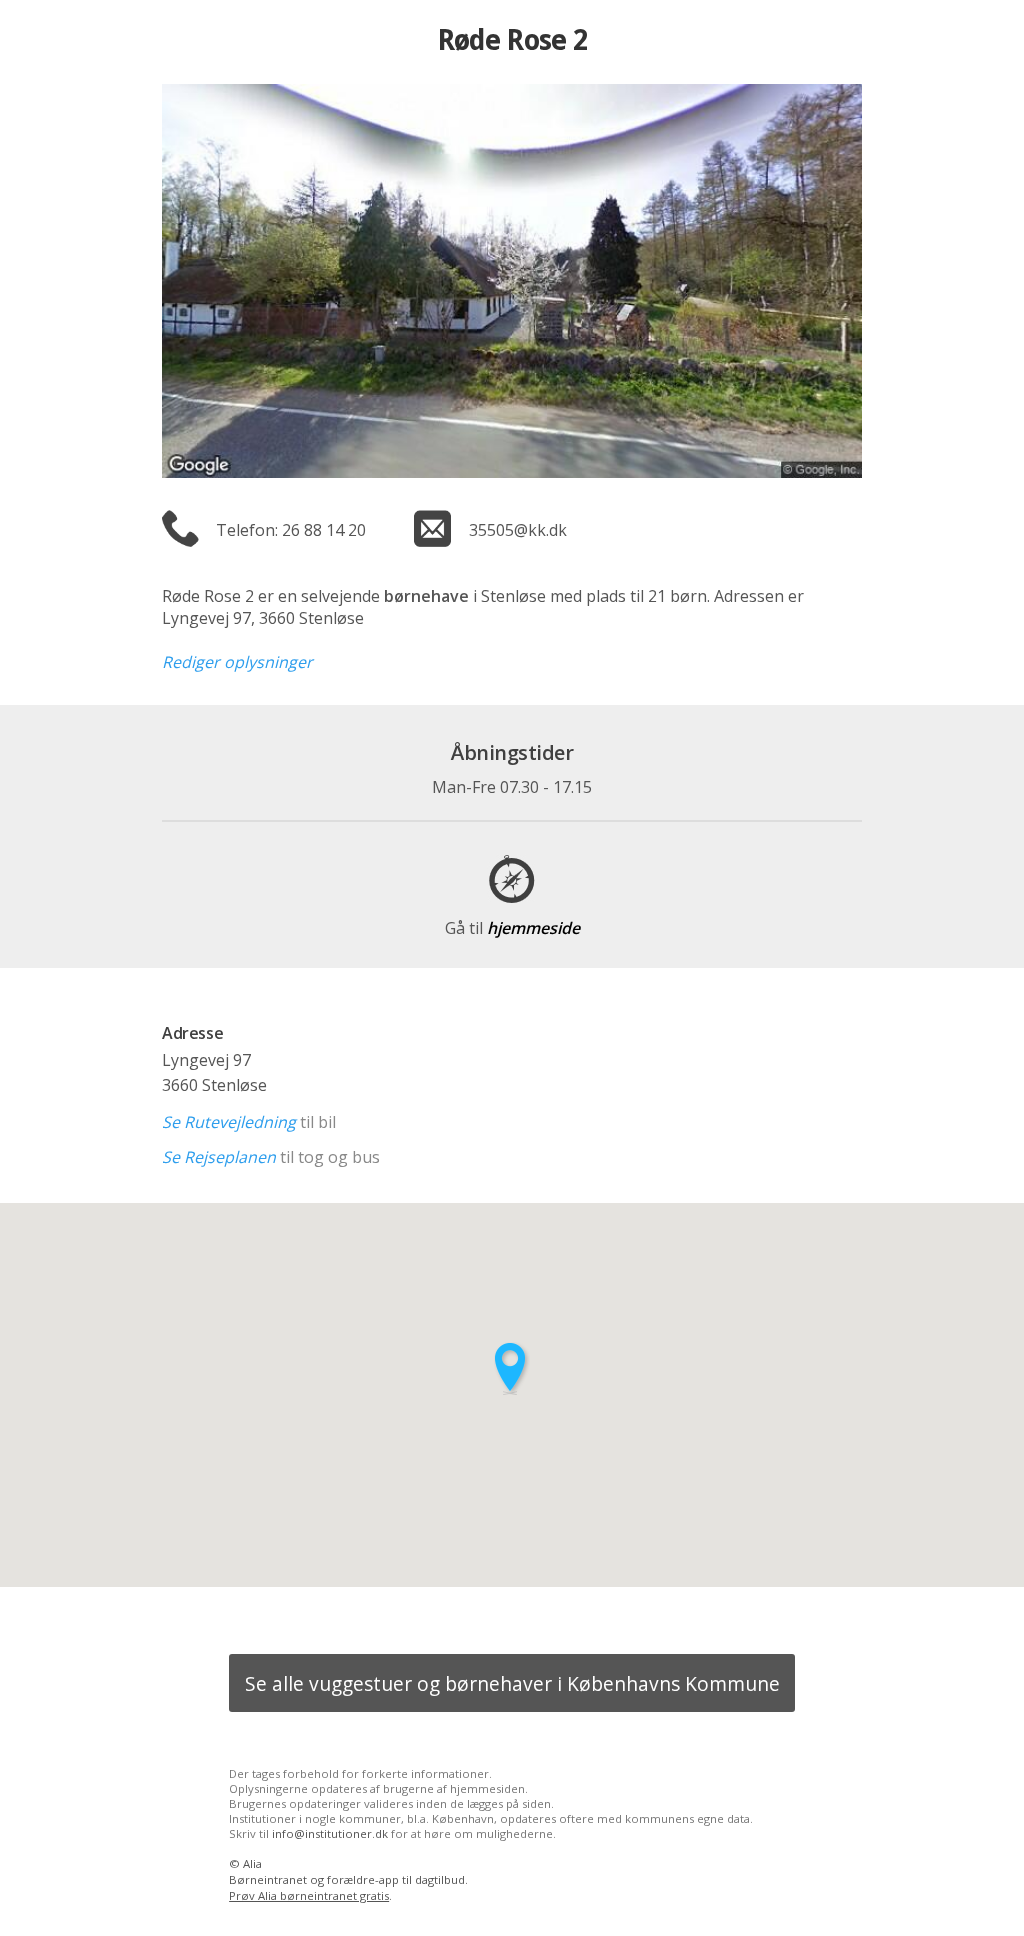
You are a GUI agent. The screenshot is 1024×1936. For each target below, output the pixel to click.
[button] (512, 1368)
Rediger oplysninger (237, 662)
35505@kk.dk (518, 530)
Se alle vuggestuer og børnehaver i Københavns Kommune (512, 1683)
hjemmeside (512, 928)
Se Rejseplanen (219, 1157)
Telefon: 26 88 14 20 (291, 530)
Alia (252, 1863)
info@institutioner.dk (330, 1833)
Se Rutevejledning (229, 1122)
